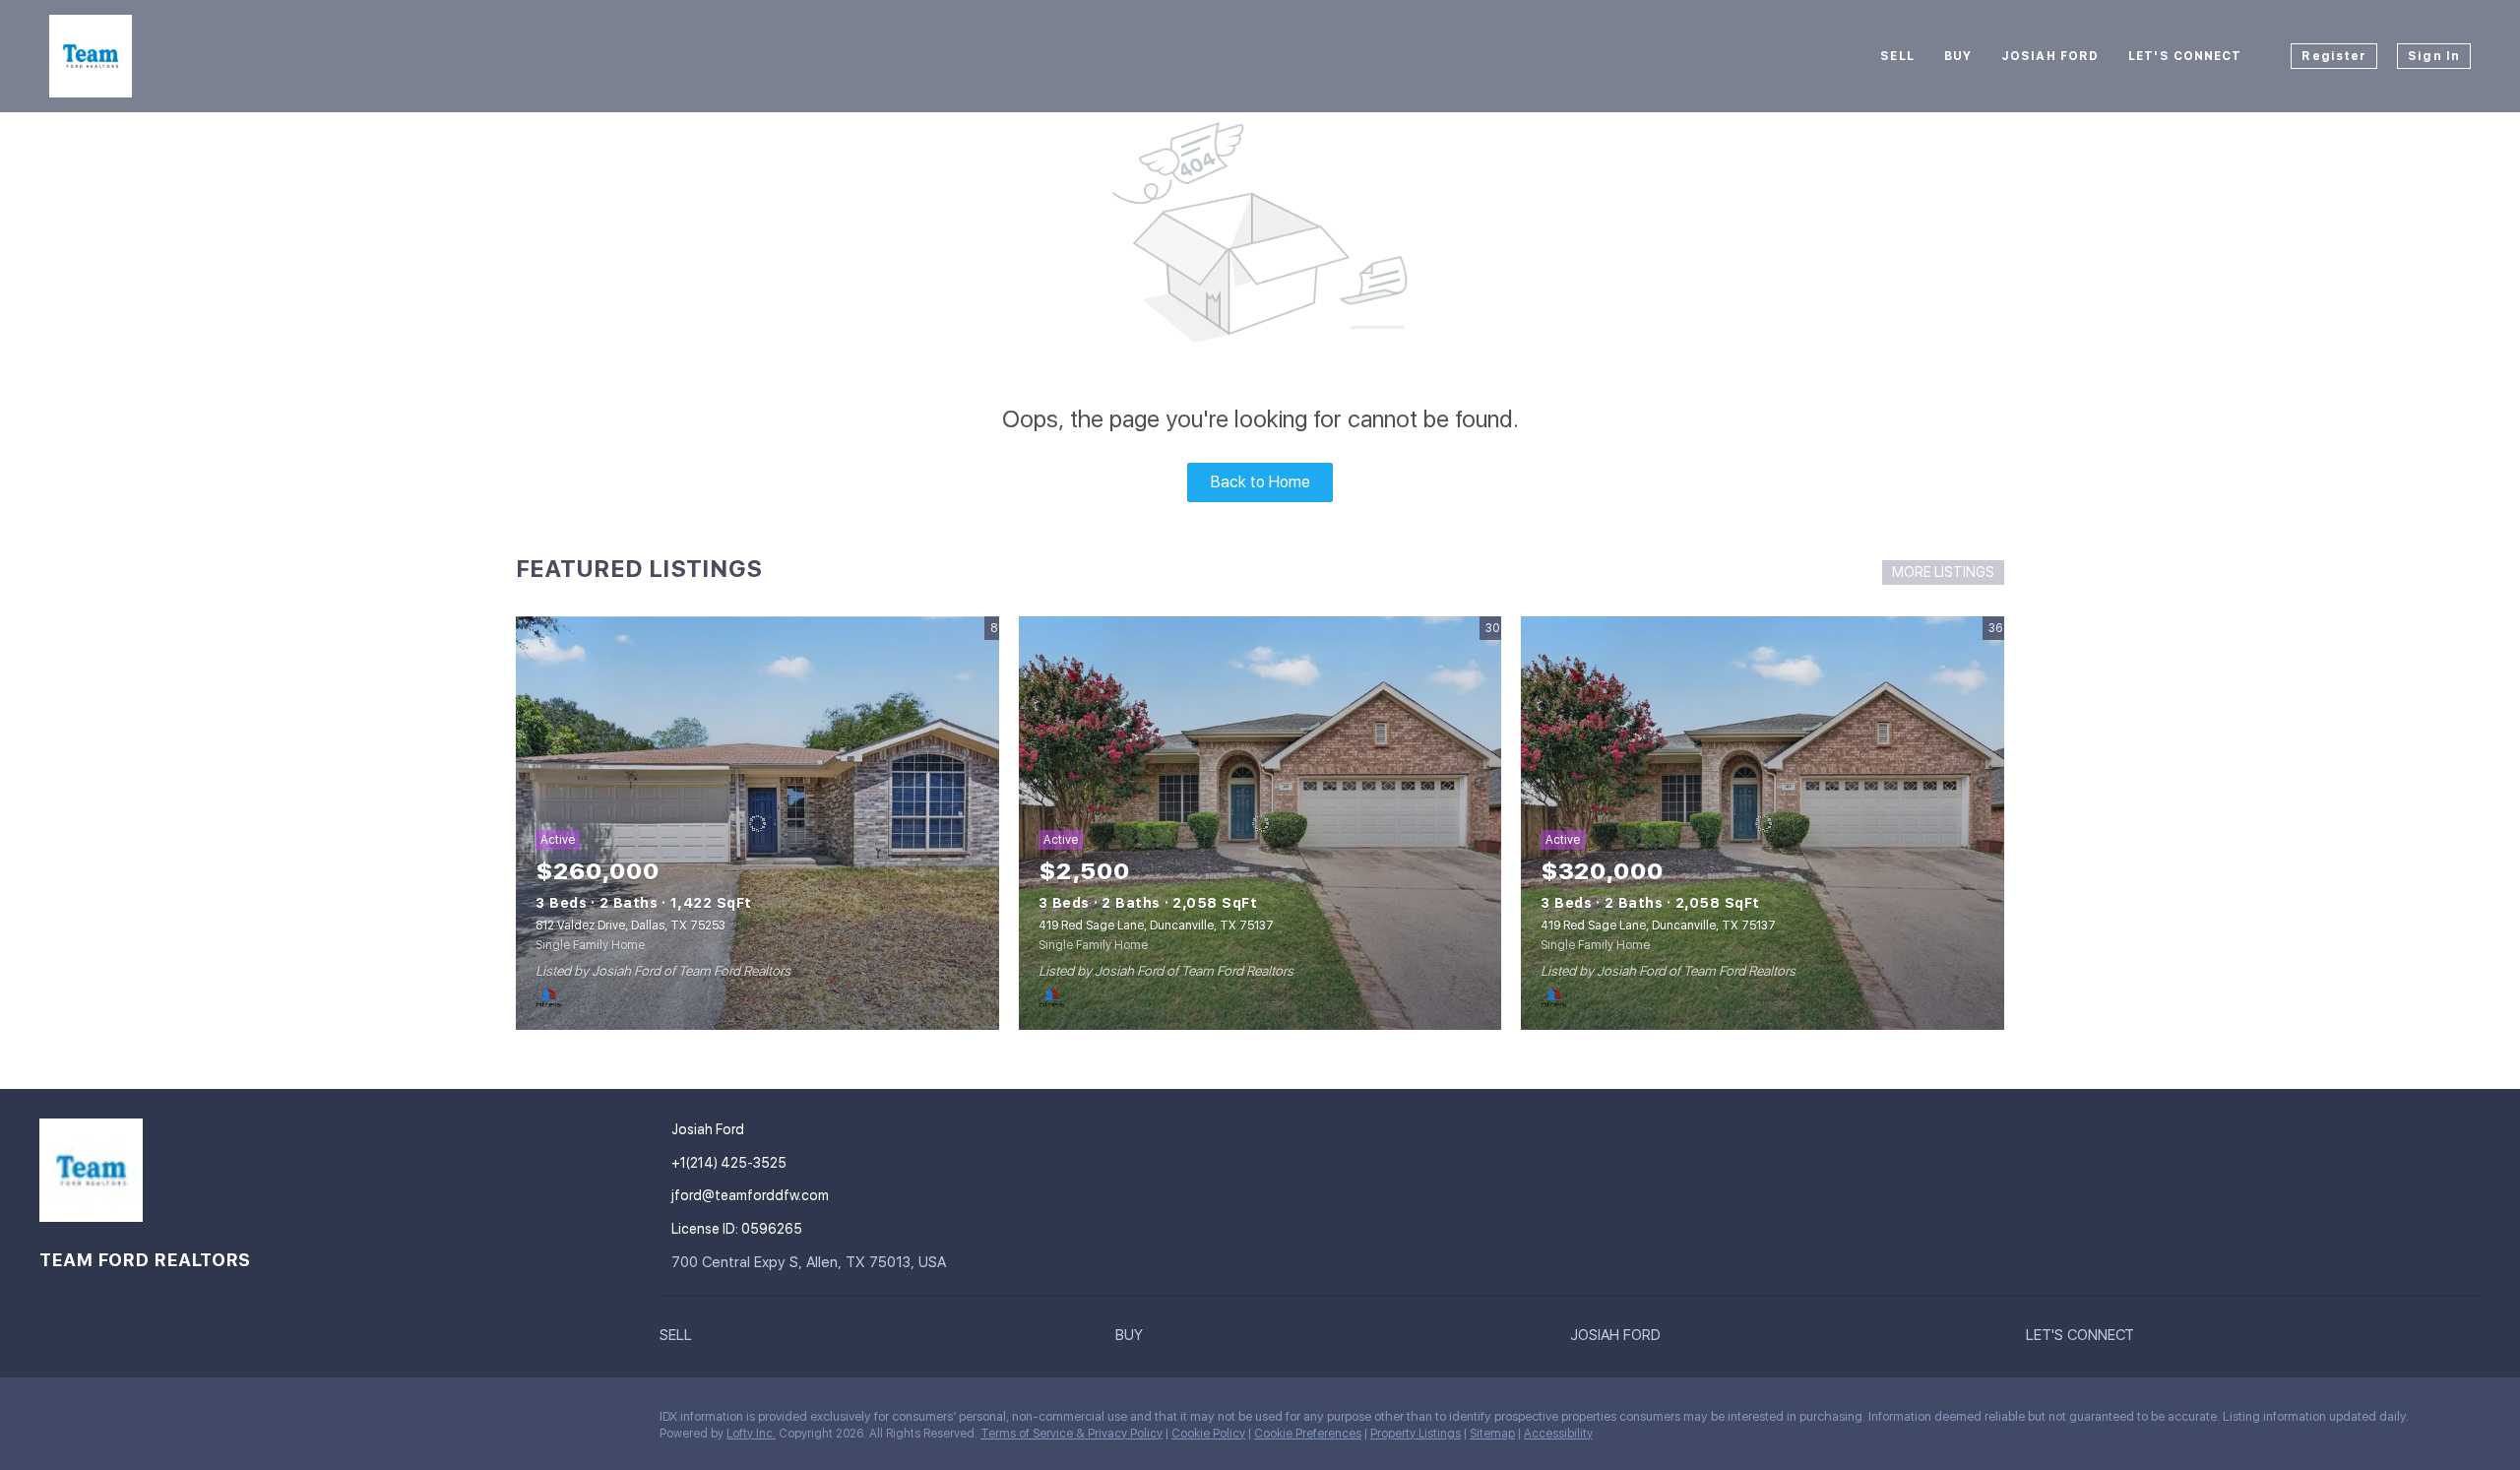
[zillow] (133, 1422)
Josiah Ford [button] (2050, 56)
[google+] (251, 1422)
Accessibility (1558, 1434)
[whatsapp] (290, 1422)
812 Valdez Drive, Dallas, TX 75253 (630, 926)
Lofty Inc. (751, 1434)
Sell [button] (1897, 56)
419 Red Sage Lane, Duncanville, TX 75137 (1156, 926)
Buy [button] (1958, 56)
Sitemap (1492, 1434)
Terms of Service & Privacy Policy (1071, 1434)
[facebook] (54, 1422)
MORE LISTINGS (1943, 572)
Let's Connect (2185, 56)
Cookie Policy (1208, 1434)
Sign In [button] (2434, 56)
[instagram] (172, 1422)
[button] (887, 1335)
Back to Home (1260, 482)
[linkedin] (94, 1422)
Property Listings (1416, 1434)
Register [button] (2334, 56)
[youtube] (212, 1422)
